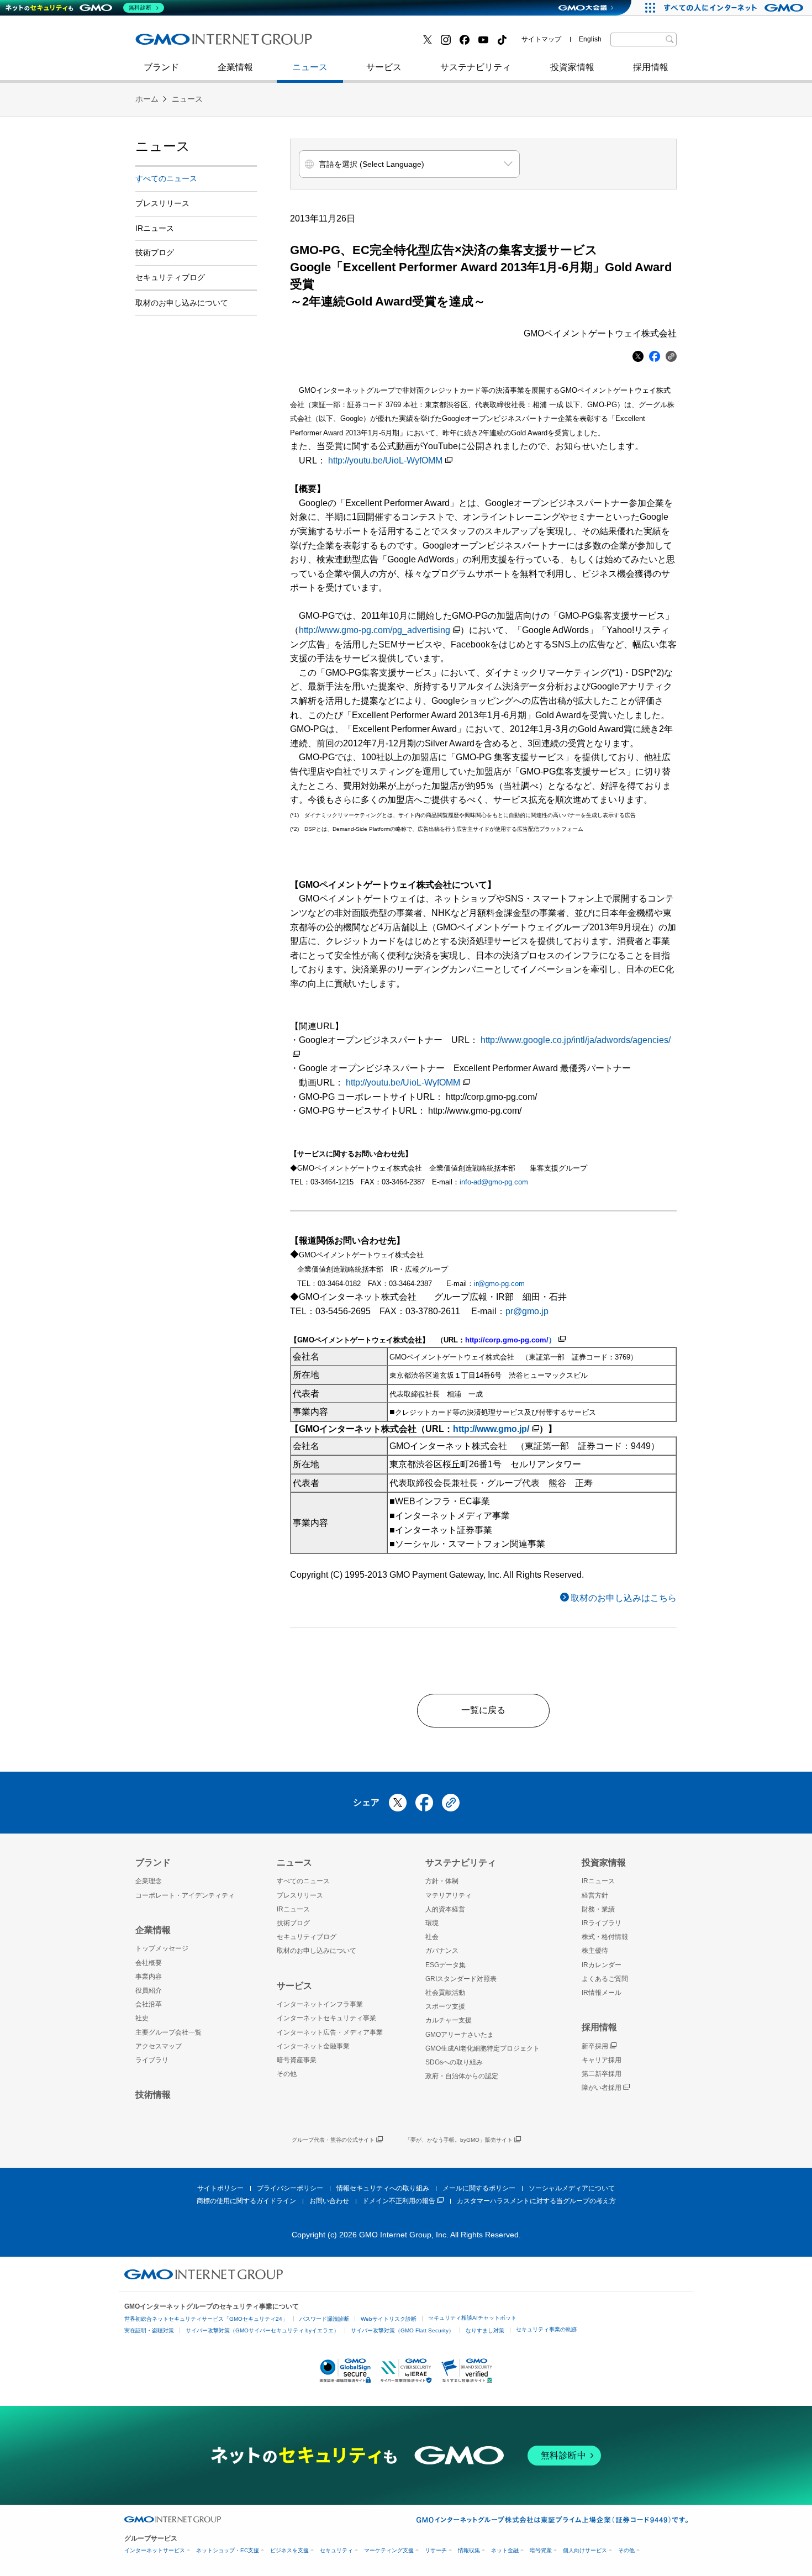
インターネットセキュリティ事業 (213, 43)
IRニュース (155, 228)
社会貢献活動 (445, 1993)
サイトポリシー (220, 2188)
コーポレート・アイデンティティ (185, 1895)
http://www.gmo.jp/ (491, 1429)
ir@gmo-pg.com (499, 1284)
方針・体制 (442, 1881)
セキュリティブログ (375, 43)
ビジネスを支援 (289, 2550)
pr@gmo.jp (527, 1311)
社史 (297, 43)
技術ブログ (169, 43)
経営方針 (595, 1895)
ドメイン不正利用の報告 (399, 2201)
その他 (287, 2074)
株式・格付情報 (605, 1937)
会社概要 (149, 1963)
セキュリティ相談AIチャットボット (472, 2318)
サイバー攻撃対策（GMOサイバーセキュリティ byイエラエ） (262, 2330)
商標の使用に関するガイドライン (246, 2201)
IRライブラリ (602, 1923)
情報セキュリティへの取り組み (383, 2188)
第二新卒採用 (173, 43)
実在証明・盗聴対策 (149, 2330)
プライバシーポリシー (290, 2188)
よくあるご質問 (605, 1979)
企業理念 (149, 1881)
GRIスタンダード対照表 (461, 1979)
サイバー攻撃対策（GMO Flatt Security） (402, 2330)
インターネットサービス (155, 2550)
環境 (432, 1923)
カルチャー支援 (449, 2020)
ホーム (147, 99)
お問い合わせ (329, 2201)
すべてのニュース (166, 178)
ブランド (161, 67)
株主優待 (595, 1951)
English (590, 39)
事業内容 (149, 1977)
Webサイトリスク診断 (389, 2319)
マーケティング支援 (389, 2550)
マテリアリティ (449, 1895)
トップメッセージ (162, 1948)
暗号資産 (541, 2550)
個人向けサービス (585, 2550)
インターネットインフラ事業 (320, 2004)
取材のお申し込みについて (182, 303)
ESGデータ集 (445, 1965)
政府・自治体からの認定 (462, 2076)
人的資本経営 (445, 1909)
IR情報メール (602, 1993)
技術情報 (153, 2095)
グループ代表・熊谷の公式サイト (333, 2140)
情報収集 (469, 2550)
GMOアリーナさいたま (460, 2035)
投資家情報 (572, 67)
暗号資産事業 (297, 2060)
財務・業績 (598, 1909)
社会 (432, 1937)
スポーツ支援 (445, 2006)
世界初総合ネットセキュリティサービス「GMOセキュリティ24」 (206, 2319)
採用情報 (651, 67)
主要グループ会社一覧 (168, 2032)
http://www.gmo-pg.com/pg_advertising (375, 630)
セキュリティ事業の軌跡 (546, 2329)
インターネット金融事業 (383, 43)
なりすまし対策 (485, 2330)
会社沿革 (149, 2004)
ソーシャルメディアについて (572, 2188)
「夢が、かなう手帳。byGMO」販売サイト (459, 2140)
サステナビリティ (476, 67)
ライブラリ (152, 2060)
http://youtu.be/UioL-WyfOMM (385, 460)
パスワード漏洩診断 (324, 2319)
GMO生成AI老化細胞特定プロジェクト (483, 2048)
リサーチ (436, 2550)
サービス (384, 67)
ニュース (310, 67)
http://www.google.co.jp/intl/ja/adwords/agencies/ (576, 1040)
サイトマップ (541, 39)
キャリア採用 (602, 2060)
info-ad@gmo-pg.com (494, 1182)
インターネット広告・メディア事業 (330, 2032)
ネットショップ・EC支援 (228, 2550)
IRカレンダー (602, 1965)
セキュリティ (336, 2550)
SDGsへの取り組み (454, 2062)
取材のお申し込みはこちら (624, 1598)
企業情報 (235, 67)
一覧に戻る (483, 1710)
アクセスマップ (159, 2046)
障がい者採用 (602, 2088)
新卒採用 (595, 2046)
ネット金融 (505, 2550)
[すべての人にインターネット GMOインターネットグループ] (735, 8)
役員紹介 (149, 1990)
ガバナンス (442, 1951)
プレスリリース (162, 203)
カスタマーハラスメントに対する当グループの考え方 (536, 2201)
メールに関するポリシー (479, 2188)
